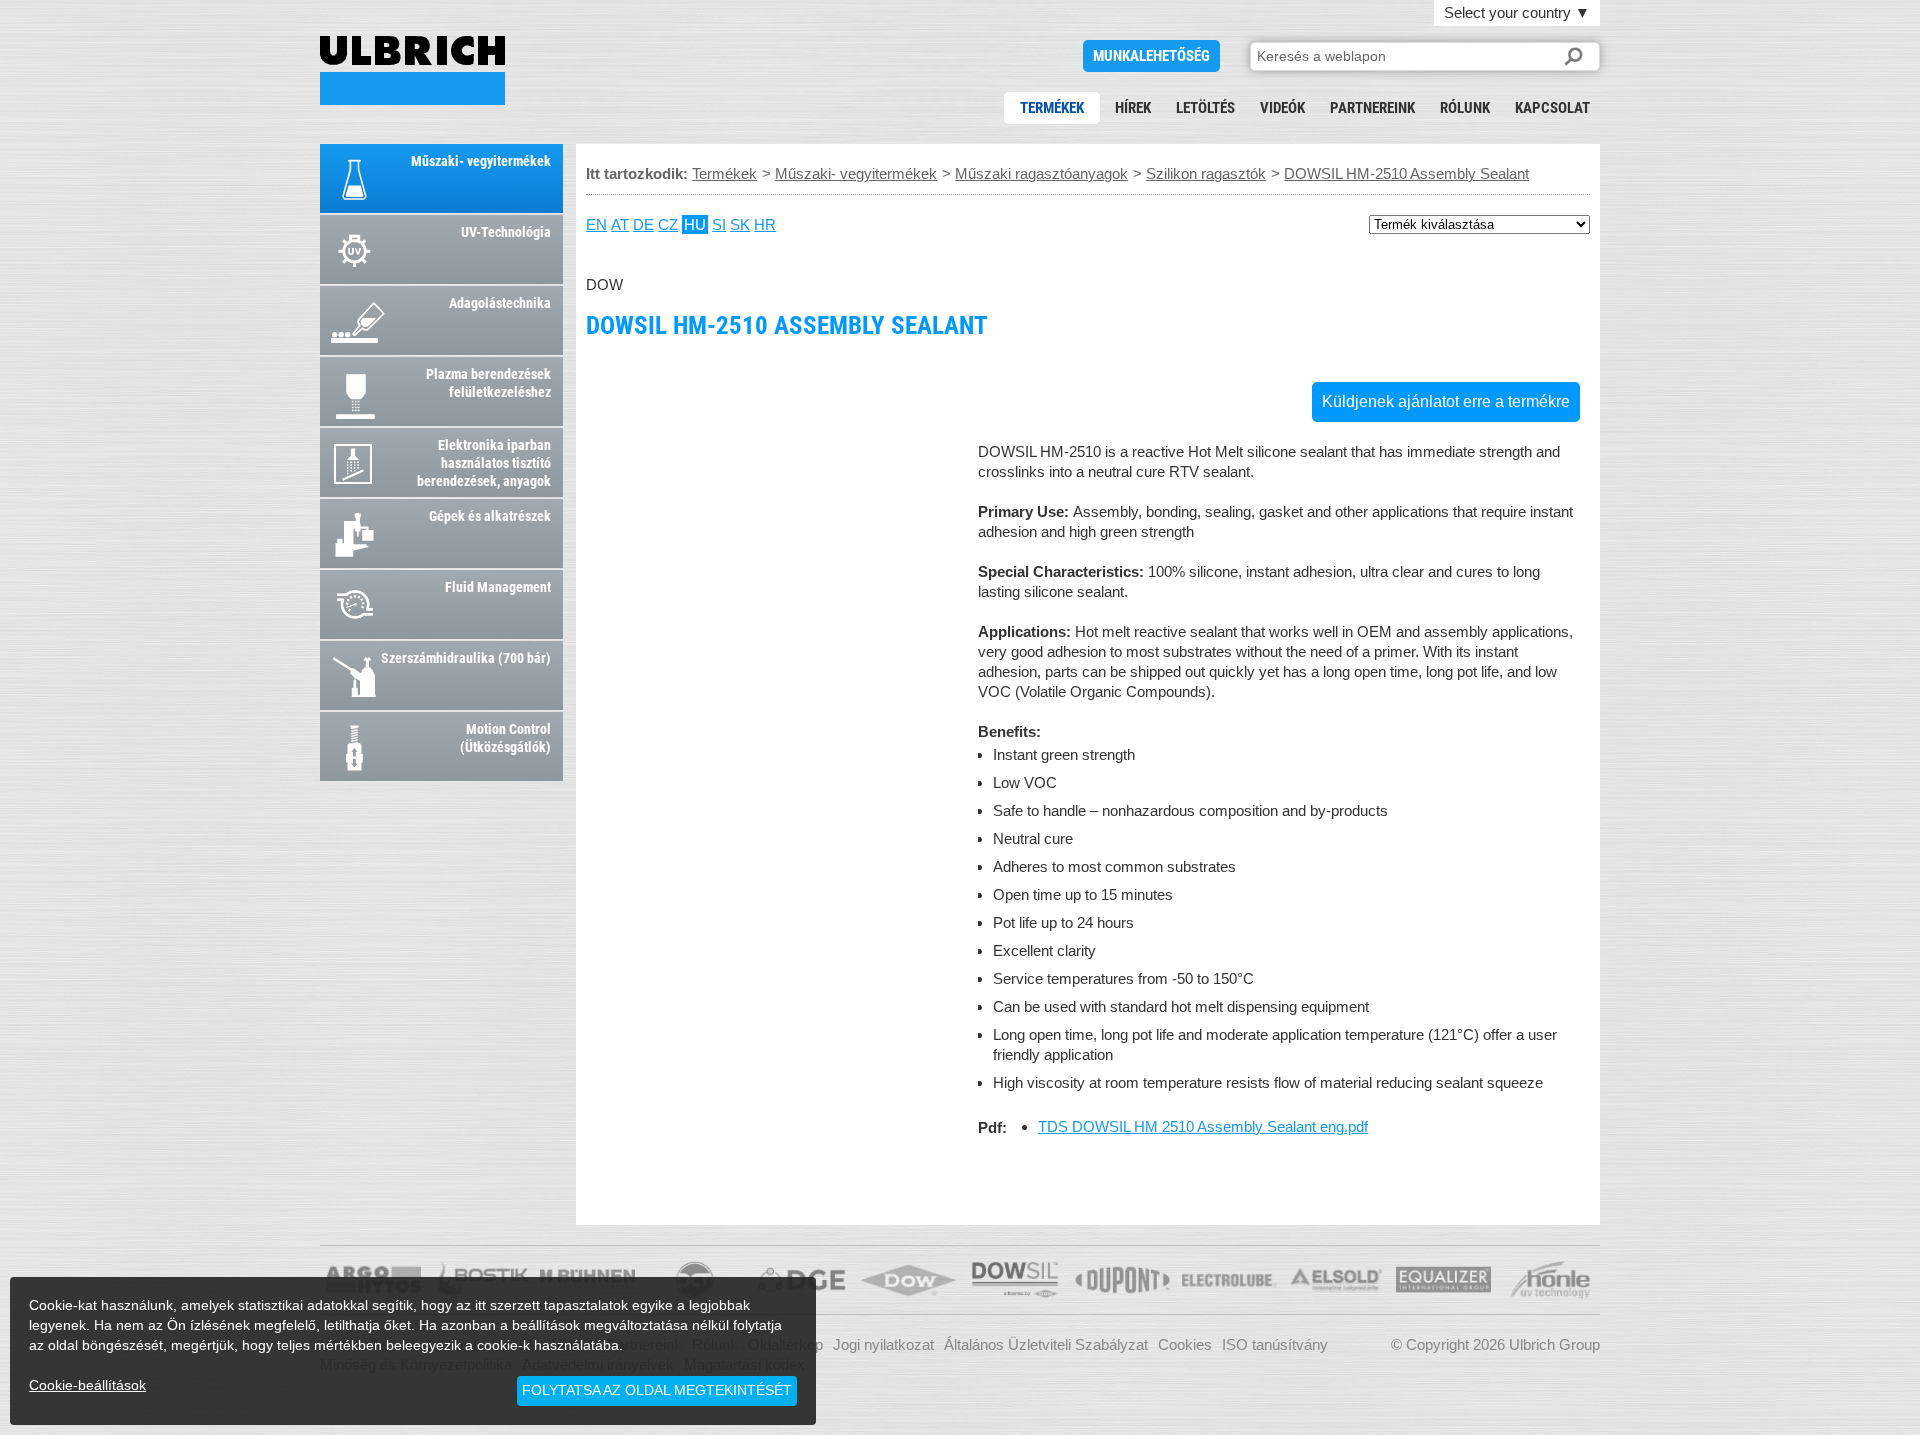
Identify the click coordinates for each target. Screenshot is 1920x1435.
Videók (1282, 108)
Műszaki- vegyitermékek (856, 173)
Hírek (1133, 108)
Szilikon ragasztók (1206, 173)
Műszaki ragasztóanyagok (1041, 173)
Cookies (1185, 1344)
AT (620, 224)
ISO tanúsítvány (1275, 1344)
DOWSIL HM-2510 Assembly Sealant (412, 70)
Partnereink (1372, 108)
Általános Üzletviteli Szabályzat (1046, 1344)
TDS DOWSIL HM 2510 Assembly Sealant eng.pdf (1203, 1126)
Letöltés (1205, 108)
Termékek (1052, 108)
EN (596, 224)
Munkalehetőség (1151, 56)
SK (740, 224)
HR (765, 224)
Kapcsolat (1552, 108)
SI (719, 224)
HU (695, 224)
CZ (668, 224)
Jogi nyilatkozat (883, 1344)
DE (643, 224)
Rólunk (1465, 108)
